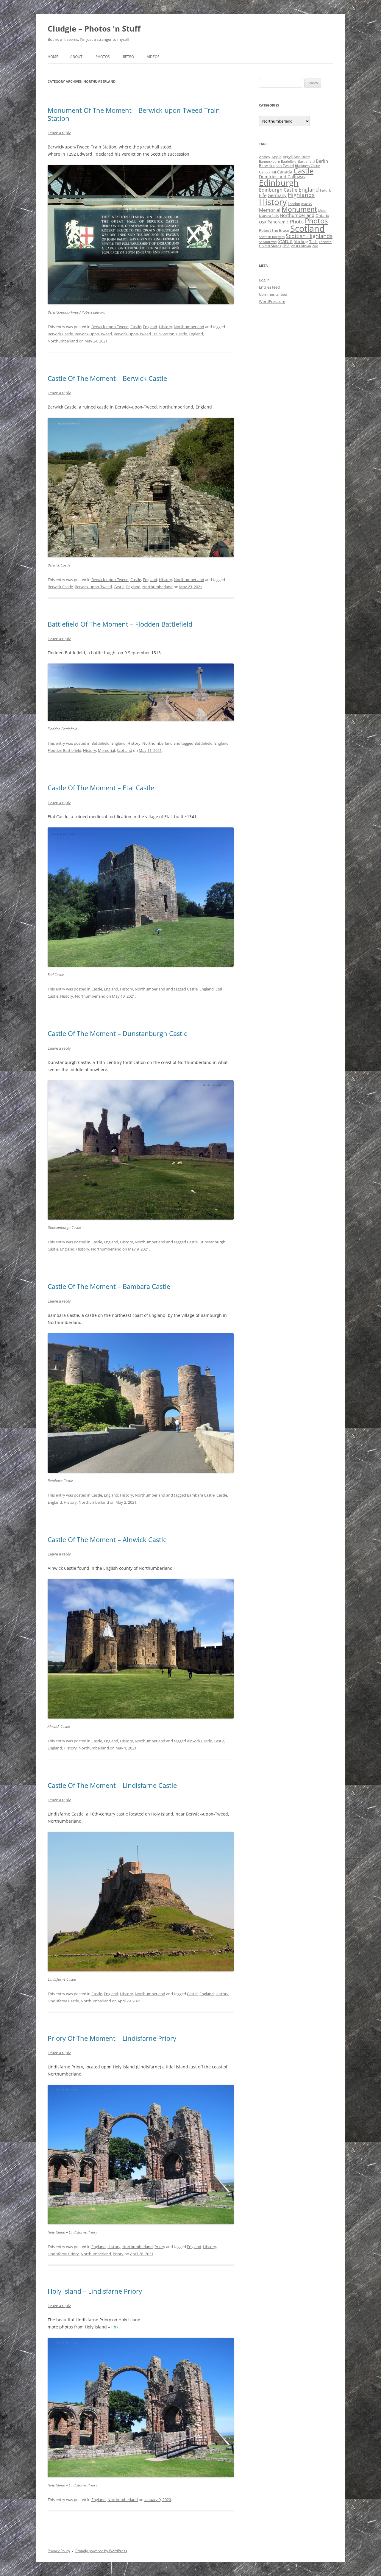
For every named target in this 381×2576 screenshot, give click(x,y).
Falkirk (325, 190)
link (115, 2327)
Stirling (301, 241)
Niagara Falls (269, 216)
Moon (323, 211)
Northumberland (189, 327)
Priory (160, 2247)
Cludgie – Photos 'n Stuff (94, 29)
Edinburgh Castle (278, 190)
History (165, 327)
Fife (263, 195)
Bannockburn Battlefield (278, 162)
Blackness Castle (307, 166)
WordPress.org (272, 301)
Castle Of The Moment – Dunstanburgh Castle (118, 1033)
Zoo (315, 246)
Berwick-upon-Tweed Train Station (144, 334)
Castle (136, 327)
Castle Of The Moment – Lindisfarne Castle (112, 1785)
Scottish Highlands (309, 236)
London (294, 204)
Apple (277, 157)
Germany (277, 195)
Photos (103, 57)
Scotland (124, 750)
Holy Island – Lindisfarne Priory (95, 2291)
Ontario (322, 215)
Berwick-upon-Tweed (110, 327)
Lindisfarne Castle (63, 2001)
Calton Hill (267, 172)
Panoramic (278, 222)
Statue (285, 241)
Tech (313, 242)
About (76, 57)
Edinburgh (279, 183)
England (150, 327)
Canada (285, 172)
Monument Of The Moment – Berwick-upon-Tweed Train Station (134, 114)
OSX (263, 222)
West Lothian (301, 246)
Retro (128, 57)
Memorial (106, 750)
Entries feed (269, 287)
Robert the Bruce (274, 230)
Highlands (301, 195)
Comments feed (273, 294)
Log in (264, 280)
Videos (153, 57)
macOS (307, 204)
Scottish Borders (272, 237)
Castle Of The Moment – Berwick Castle (107, 378)
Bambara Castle (201, 1495)
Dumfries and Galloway (282, 177)
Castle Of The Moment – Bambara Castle (109, 1286)
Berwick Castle (60, 334)
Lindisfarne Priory (63, 2254)
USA (286, 246)
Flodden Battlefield (64, 750)
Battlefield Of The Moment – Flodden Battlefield (120, 624)
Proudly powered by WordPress (101, 2551)
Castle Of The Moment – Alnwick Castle (107, 1539)
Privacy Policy (59, 2551)
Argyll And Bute (296, 157)
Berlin (322, 161)
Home (53, 57)
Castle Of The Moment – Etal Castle (101, 788)
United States (270, 246)
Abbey (265, 157)
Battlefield (100, 743)
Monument (299, 209)
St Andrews (268, 242)
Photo (297, 222)
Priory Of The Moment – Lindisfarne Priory (112, 2038)
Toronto (325, 242)
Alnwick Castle (199, 1741)
